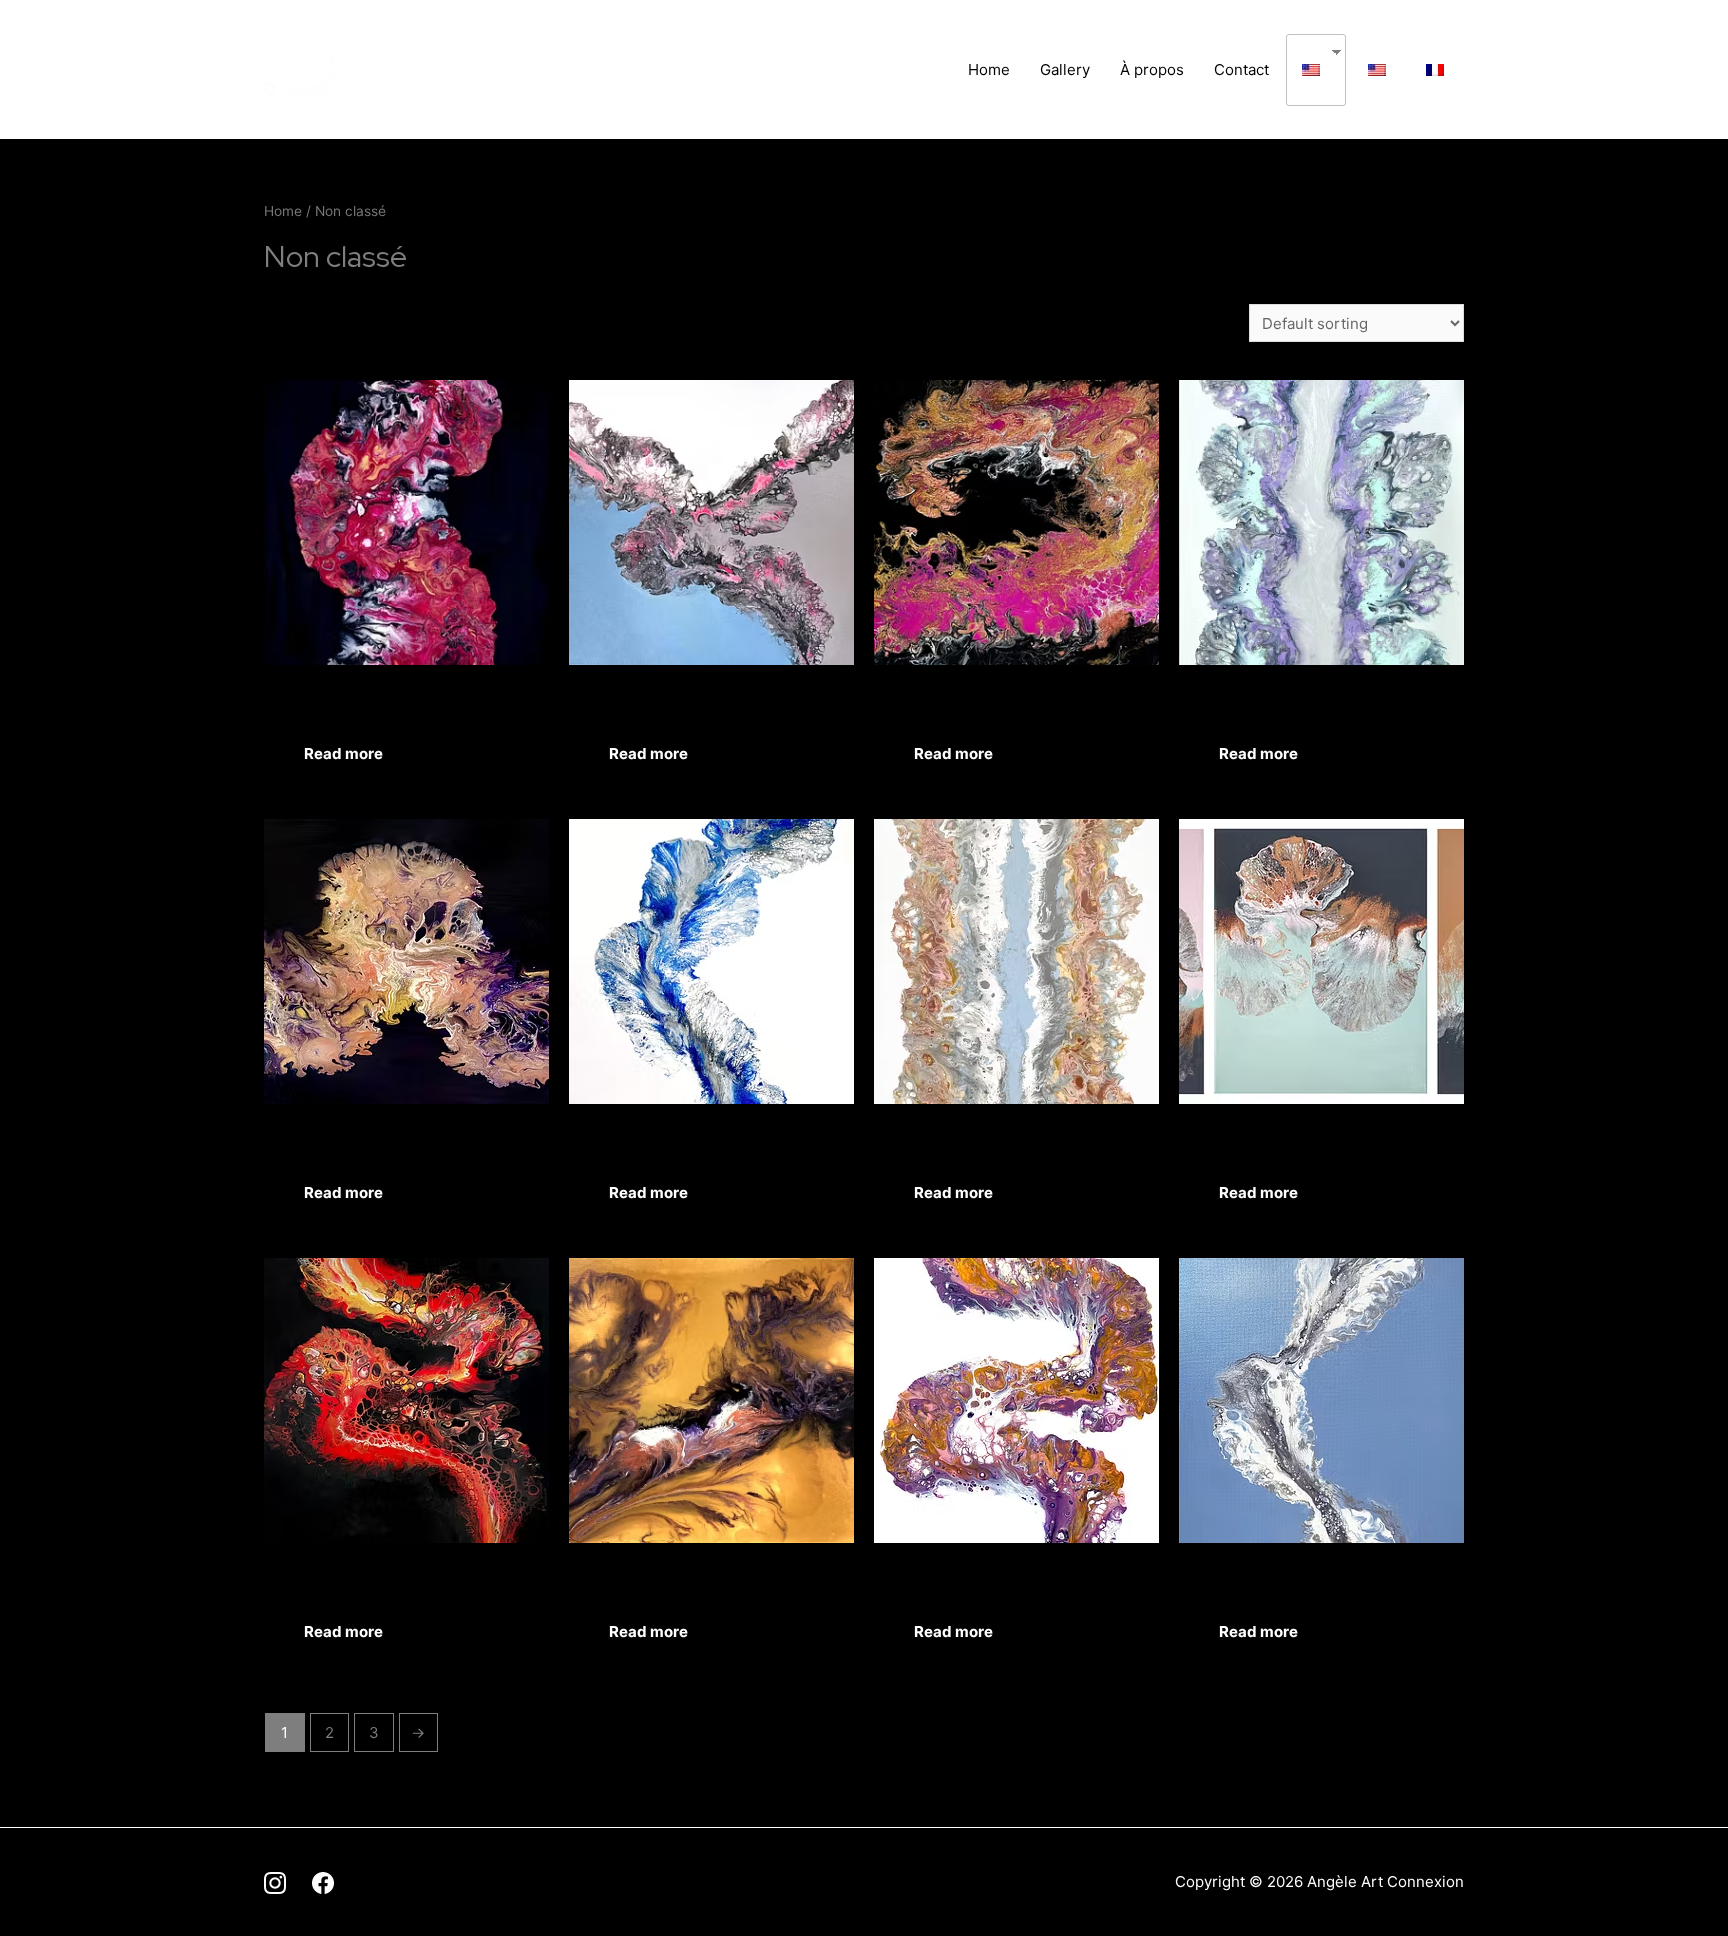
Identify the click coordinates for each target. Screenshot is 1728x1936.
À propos (1152, 69)
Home (989, 69)
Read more (343, 753)
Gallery (1065, 69)
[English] (1308, 70)
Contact (1241, 69)
